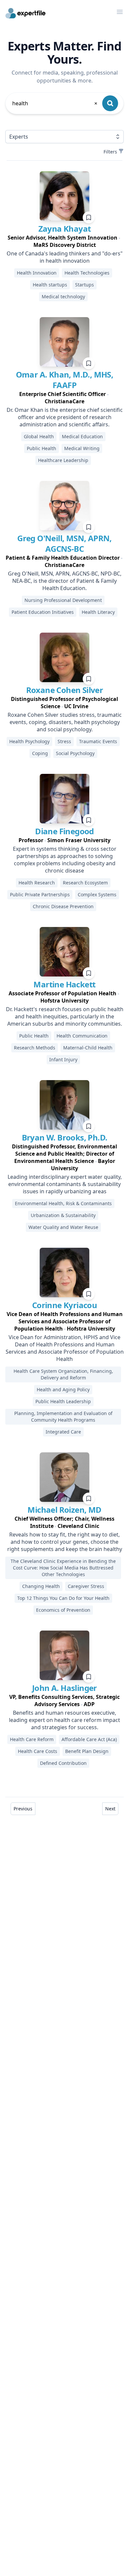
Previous (23, 1809)
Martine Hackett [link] (64, 984)
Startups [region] (85, 285)
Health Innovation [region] (37, 273)
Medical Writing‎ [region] (82, 448)
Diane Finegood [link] (64, 831)
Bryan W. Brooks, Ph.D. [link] (65, 1137)
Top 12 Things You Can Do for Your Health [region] (63, 1598)
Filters (110, 152)
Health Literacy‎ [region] (98, 612)
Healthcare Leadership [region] (63, 460)
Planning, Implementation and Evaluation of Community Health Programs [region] (63, 1417)
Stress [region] (64, 741)
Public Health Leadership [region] (63, 1401)
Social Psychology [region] (75, 753)
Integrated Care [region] (63, 1432)
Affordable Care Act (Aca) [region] (89, 1739)
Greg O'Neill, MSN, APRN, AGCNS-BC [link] (64, 543)
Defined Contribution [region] (63, 1763)
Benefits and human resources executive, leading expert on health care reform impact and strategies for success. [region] (64, 1720)
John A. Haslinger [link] (64, 1688)
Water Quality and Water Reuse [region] (63, 1227)
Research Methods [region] (35, 1048)
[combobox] (55, 103)
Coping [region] (40, 753)
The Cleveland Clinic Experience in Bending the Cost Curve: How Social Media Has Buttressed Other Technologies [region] (63, 1568)
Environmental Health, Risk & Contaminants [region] (63, 1203)
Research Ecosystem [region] (85, 883)
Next (110, 1809)
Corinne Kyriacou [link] (64, 1305)
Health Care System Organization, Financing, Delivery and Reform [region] (63, 1374)
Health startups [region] (50, 285)
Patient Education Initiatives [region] (43, 612)
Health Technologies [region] (87, 273)
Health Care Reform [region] (32, 1739)
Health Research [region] (37, 883)
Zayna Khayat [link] (65, 229)
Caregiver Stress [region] (86, 1586)
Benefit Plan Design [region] (87, 1751)
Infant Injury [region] (63, 1059)
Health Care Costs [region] (38, 1751)
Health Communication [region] (82, 1036)
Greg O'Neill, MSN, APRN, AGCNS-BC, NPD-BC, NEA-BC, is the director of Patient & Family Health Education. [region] (65, 581)
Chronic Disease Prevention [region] (63, 906)
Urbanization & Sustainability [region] (63, 1215)
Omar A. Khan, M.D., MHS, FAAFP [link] (65, 380)
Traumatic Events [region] (98, 741)
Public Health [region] (42, 448)
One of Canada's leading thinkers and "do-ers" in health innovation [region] (65, 257)
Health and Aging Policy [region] (63, 1389)
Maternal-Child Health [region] (88, 1048)
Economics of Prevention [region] (63, 1610)
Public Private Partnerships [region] (40, 894)
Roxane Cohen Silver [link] (65, 690)
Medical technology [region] (63, 297)
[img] (64, 196)
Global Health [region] (39, 436)
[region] (64, 241)
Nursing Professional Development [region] (63, 600)
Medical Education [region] (82, 436)
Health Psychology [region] (29, 741)
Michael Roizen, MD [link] (64, 1510)
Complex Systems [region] (97, 894)
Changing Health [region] (41, 1586)
